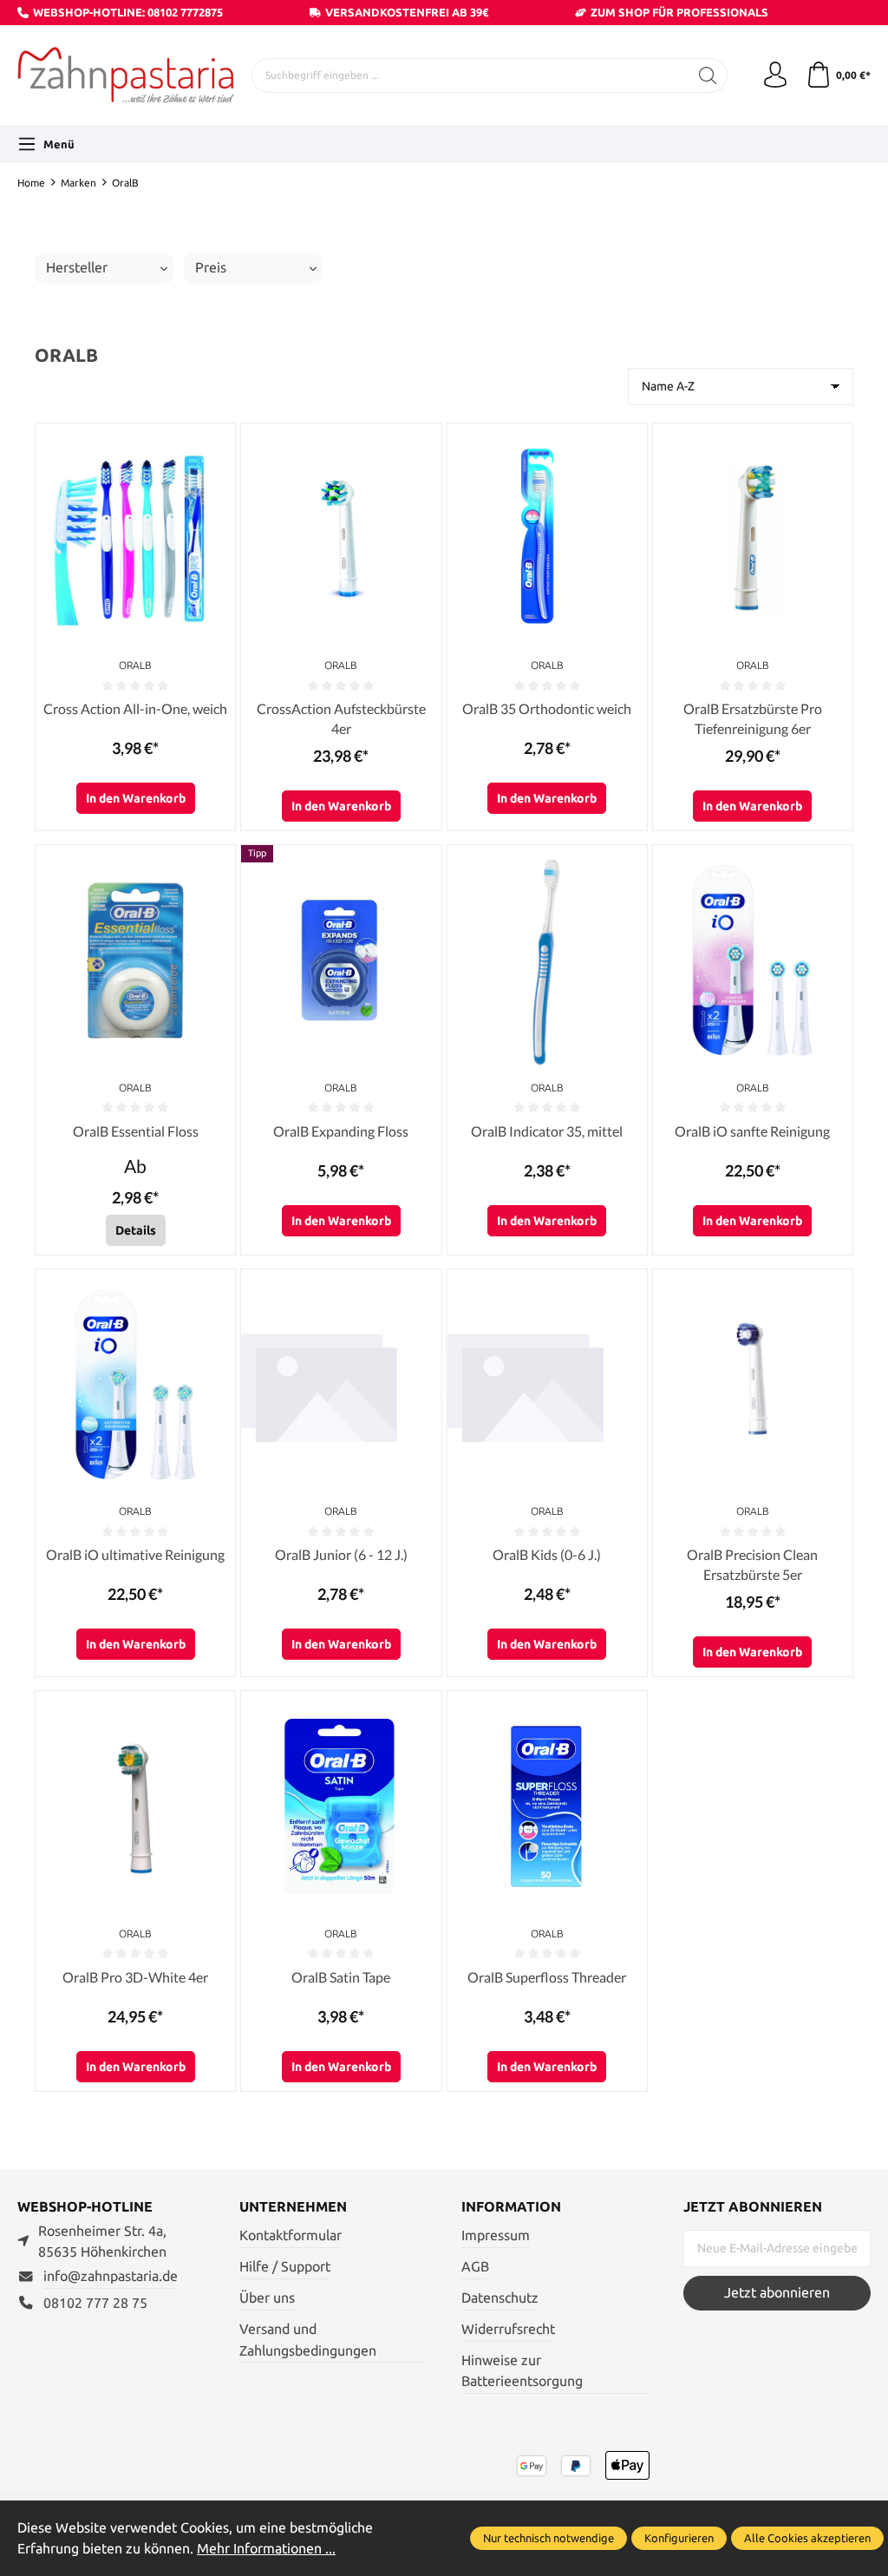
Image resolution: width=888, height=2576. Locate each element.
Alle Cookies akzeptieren (807, 2538)
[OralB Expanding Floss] (341, 960)
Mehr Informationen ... (266, 2549)
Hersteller (77, 268)
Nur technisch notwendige (548, 2538)
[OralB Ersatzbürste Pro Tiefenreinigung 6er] (753, 539)
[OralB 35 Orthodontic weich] (547, 539)
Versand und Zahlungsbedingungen (308, 2340)
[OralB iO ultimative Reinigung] (135, 1385)
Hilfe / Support (285, 2267)
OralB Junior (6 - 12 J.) (341, 1554)
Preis (211, 268)
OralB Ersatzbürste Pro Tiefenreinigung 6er (753, 718)
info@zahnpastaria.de (111, 2276)
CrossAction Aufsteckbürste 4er (341, 718)
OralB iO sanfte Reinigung (752, 1131)
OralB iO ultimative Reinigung (135, 1554)
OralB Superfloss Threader (547, 1977)
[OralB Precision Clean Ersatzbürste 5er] (753, 1385)
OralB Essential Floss (136, 1131)
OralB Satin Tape (341, 1977)
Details (136, 1230)
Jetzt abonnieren (777, 2293)
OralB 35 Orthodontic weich (547, 708)
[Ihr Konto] (775, 75)
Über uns (267, 2298)
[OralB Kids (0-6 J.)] (547, 1385)
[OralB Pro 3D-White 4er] (135, 1806)
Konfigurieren (679, 2538)
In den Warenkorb (136, 798)
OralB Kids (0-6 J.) (547, 1554)
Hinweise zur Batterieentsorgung (522, 2371)
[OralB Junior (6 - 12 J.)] (341, 1385)
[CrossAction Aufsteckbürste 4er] (341, 539)
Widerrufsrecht (508, 2329)
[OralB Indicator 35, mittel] (547, 960)
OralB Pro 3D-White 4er (135, 1977)
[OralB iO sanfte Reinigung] (753, 960)
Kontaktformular (291, 2235)
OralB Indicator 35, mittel (547, 1131)
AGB (475, 2267)
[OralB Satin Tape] (341, 1806)
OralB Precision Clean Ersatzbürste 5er (752, 1564)
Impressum (496, 2235)
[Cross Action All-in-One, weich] (135, 539)
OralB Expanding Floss (341, 1131)
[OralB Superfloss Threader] (547, 1806)
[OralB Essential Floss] (135, 960)
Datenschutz (500, 2298)
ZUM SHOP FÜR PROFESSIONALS (679, 12)
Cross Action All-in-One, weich (135, 708)
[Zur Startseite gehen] (126, 75)
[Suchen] (708, 75)
